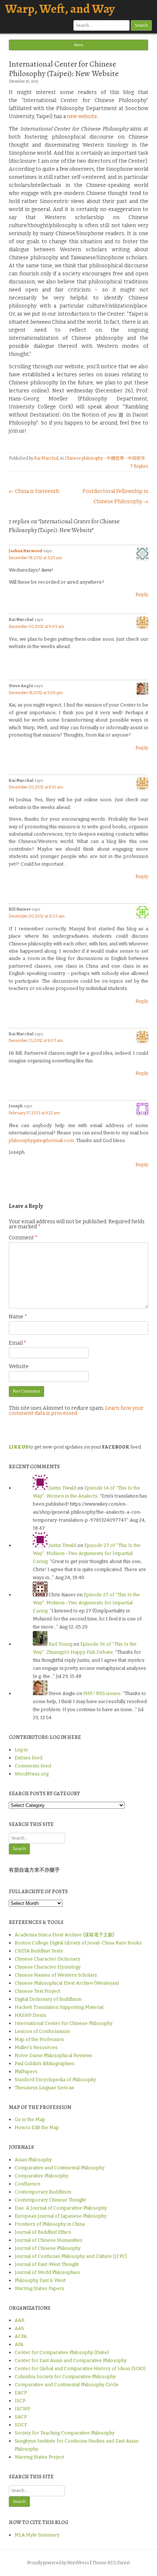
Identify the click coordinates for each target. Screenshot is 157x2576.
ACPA (21, 2336)
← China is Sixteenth (34, 491)
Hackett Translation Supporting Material (59, 2007)
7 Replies (139, 466)
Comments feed (33, 1766)
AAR (20, 2320)
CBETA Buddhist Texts (39, 1951)
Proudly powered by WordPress (58, 2563)
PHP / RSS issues (102, 1693)
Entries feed (28, 1758)
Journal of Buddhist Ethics (43, 2232)
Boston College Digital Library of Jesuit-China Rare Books (78, 1943)
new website (82, 116)
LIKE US (18, 1447)
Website (19, 1366)
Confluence (28, 2184)
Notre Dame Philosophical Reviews (53, 2055)
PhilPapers (26, 2072)
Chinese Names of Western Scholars (56, 1975)
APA (19, 2344)
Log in (21, 1750)
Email (18, 1343)
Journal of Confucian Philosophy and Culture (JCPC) (71, 2256)
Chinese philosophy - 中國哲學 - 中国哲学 (105, 458)
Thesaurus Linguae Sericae (45, 2088)
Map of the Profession (39, 2039)
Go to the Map (30, 2119)
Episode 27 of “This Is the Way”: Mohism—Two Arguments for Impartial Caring (87, 1553)
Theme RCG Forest (111, 2563)
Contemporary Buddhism (43, 2192)
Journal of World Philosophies (47, 2272)
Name (18, 1317)
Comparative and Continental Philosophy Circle (67, 2385)
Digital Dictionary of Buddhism (48, 1999)
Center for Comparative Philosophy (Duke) (62, 2352)
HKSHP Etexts (30, 2015)
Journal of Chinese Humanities (49, 2240)
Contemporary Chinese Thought (50, 2200)
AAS (19, 2328)
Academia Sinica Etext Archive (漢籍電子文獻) (64, 1935)
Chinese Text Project (37, 1991)
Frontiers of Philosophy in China (50, 2224)
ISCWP (22, 2409)
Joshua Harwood (26, 551)
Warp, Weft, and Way (60, 9)
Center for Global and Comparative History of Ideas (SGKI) (80, 2368)
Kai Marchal (46, 458)
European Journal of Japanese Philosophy (61, 2216)
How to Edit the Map (37, 2127)
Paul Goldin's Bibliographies (45, 2063)
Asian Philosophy (33, 2160)
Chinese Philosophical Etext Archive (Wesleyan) (67, 1983)
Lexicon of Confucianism (42, 2031)
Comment (23, 1238)
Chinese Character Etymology (48, 1967)
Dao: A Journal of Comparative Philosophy (61, 2208)
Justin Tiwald (62, 1488)
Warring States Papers (39, 2288)
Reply (142, 594)
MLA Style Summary (37, 2535)
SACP (21, 2417)
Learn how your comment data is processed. (76, 1411)
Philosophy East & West (40, 2280)
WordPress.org (32, 1774)
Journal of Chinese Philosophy (48, 2248)
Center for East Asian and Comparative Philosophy (71, 2360)
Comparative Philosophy (41, 2176)
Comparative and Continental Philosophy (60, 2168)
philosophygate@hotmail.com (41, 1140)
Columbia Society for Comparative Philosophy (65, 2377)
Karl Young (60, 1644)
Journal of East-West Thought (47, 2264)
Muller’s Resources (36, 2047)
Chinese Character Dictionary (47, 1959)
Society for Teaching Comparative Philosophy (65, 2433)
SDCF (21, 2425)
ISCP (20, 2401)
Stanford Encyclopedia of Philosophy (55, 2080)
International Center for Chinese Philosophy (64, 2023)
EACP (21, 2393)
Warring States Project (39, 2457)
